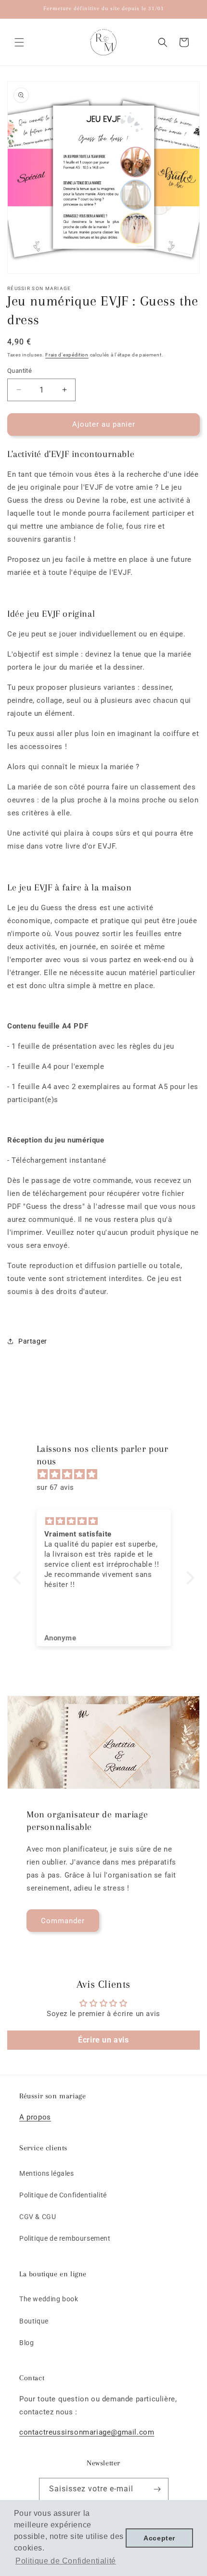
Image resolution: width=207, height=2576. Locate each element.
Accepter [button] (159, 2538)
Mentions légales (47, 2173)
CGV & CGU (38, 2217)
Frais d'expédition (67, 355)
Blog (26, 2343)
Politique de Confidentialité (63, 2195)
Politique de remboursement (65, 2238)
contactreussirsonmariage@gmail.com (87, 2432)
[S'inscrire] (157, 2489)
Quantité (19, 371)
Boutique (34, 2321)
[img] (109, 1474)
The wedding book (49, 2299)
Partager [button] (33, 1341)
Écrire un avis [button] (103, 2040)
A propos (35, 2117)
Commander (63, 1921)
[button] (19, 42)
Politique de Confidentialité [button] (66, 2561)
